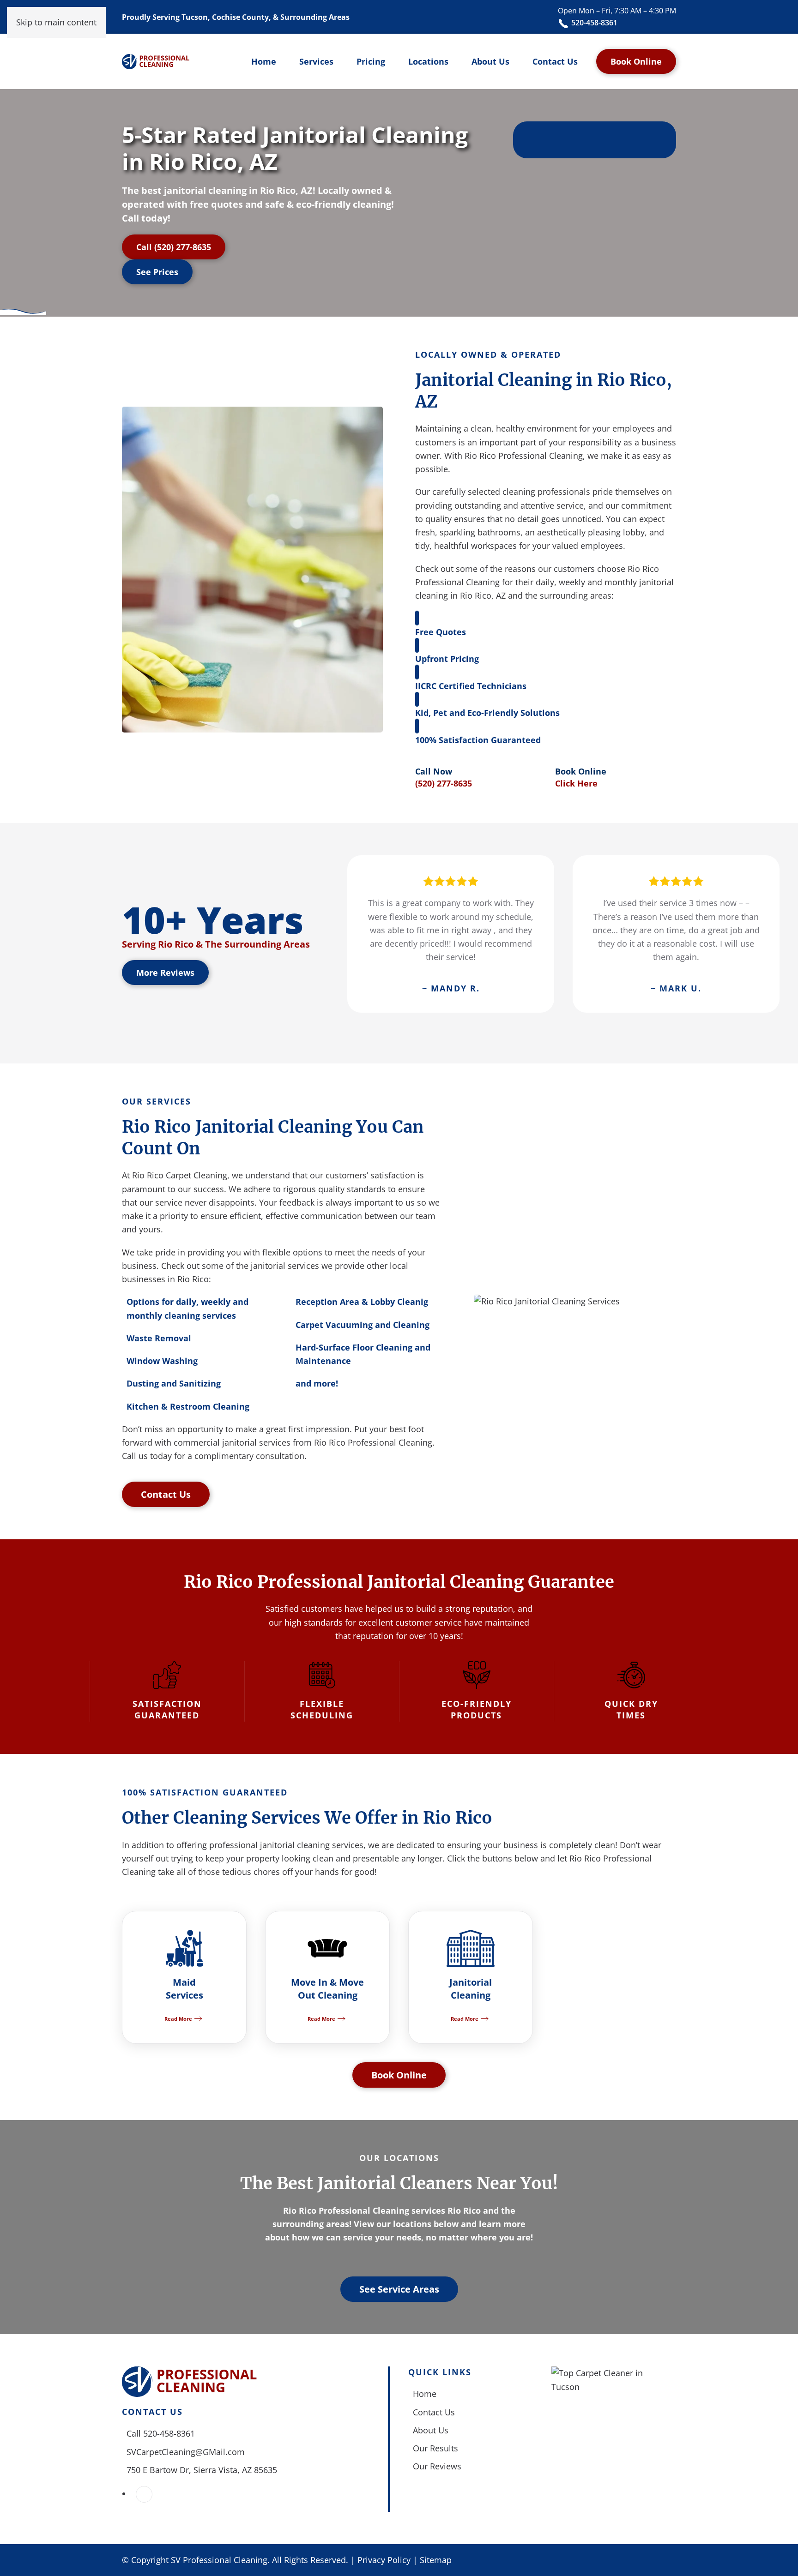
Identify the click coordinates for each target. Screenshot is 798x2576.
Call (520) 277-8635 (174, 247)
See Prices (157, 272)
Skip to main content (56, 22)
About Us (490, 61)
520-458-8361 (593, 23)
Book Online (636, 61)
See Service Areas (399, 2289)
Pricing (371, 61)
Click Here (576, 783)
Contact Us (555, 61)
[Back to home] (157, 61)
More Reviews (165, 973)
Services (316, 61)
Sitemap (436, 2560)
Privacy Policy (384, 2560)
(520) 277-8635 (444, 783)
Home (264, 61)
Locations (428, 61)
